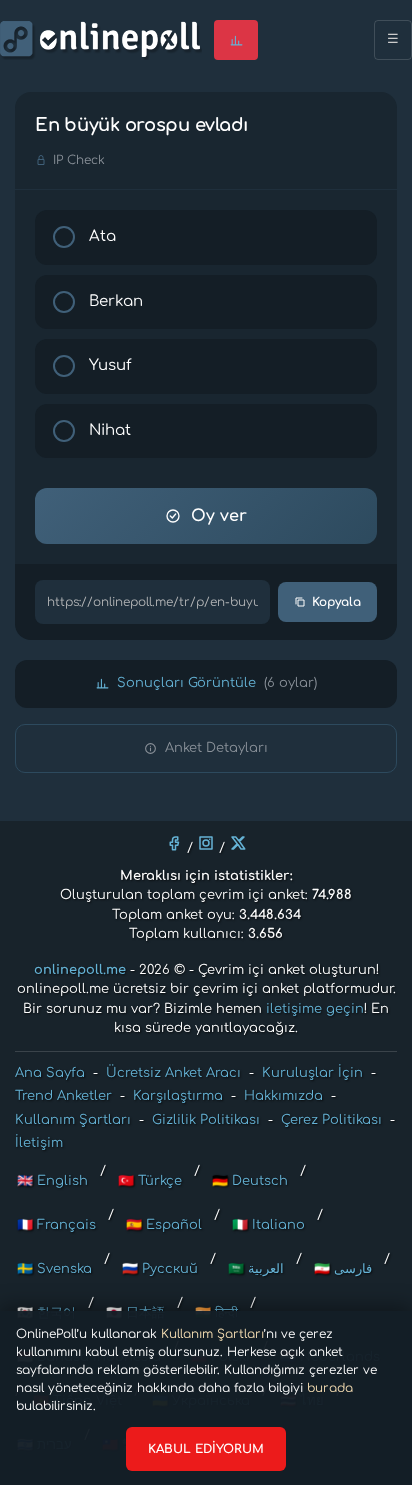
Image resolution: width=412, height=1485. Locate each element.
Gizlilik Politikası (206, 1120)
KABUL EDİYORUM (206, 1449)
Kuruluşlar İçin (312, 1073)
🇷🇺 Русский (160, 1269)
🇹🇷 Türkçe (150, 1181)
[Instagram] (206, 843)
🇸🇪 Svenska (54, 1269)
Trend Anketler (63, 1096)
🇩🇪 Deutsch (250, 1181)
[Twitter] (238, 843)
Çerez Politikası (331, 1120)
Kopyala (336, 602)
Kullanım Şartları (212, 1334)
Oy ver (219, 516)
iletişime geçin (315, 1009)
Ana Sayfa (50, 1073)
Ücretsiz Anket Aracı (173, 1073)
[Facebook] (174, 843)
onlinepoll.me (80, 970)
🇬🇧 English (52, 1181)
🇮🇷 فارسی (343, 1269)
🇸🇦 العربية (256, 1269)
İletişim (39, 1143)
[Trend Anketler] (236, 40)
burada (330, 1388)
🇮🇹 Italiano (268, 1225)
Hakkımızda (283, 1096)
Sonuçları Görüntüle (217, 683)
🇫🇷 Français (56, 1225)
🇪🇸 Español (164, 1225)
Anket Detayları (216, 748)
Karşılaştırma (178, 1096)
